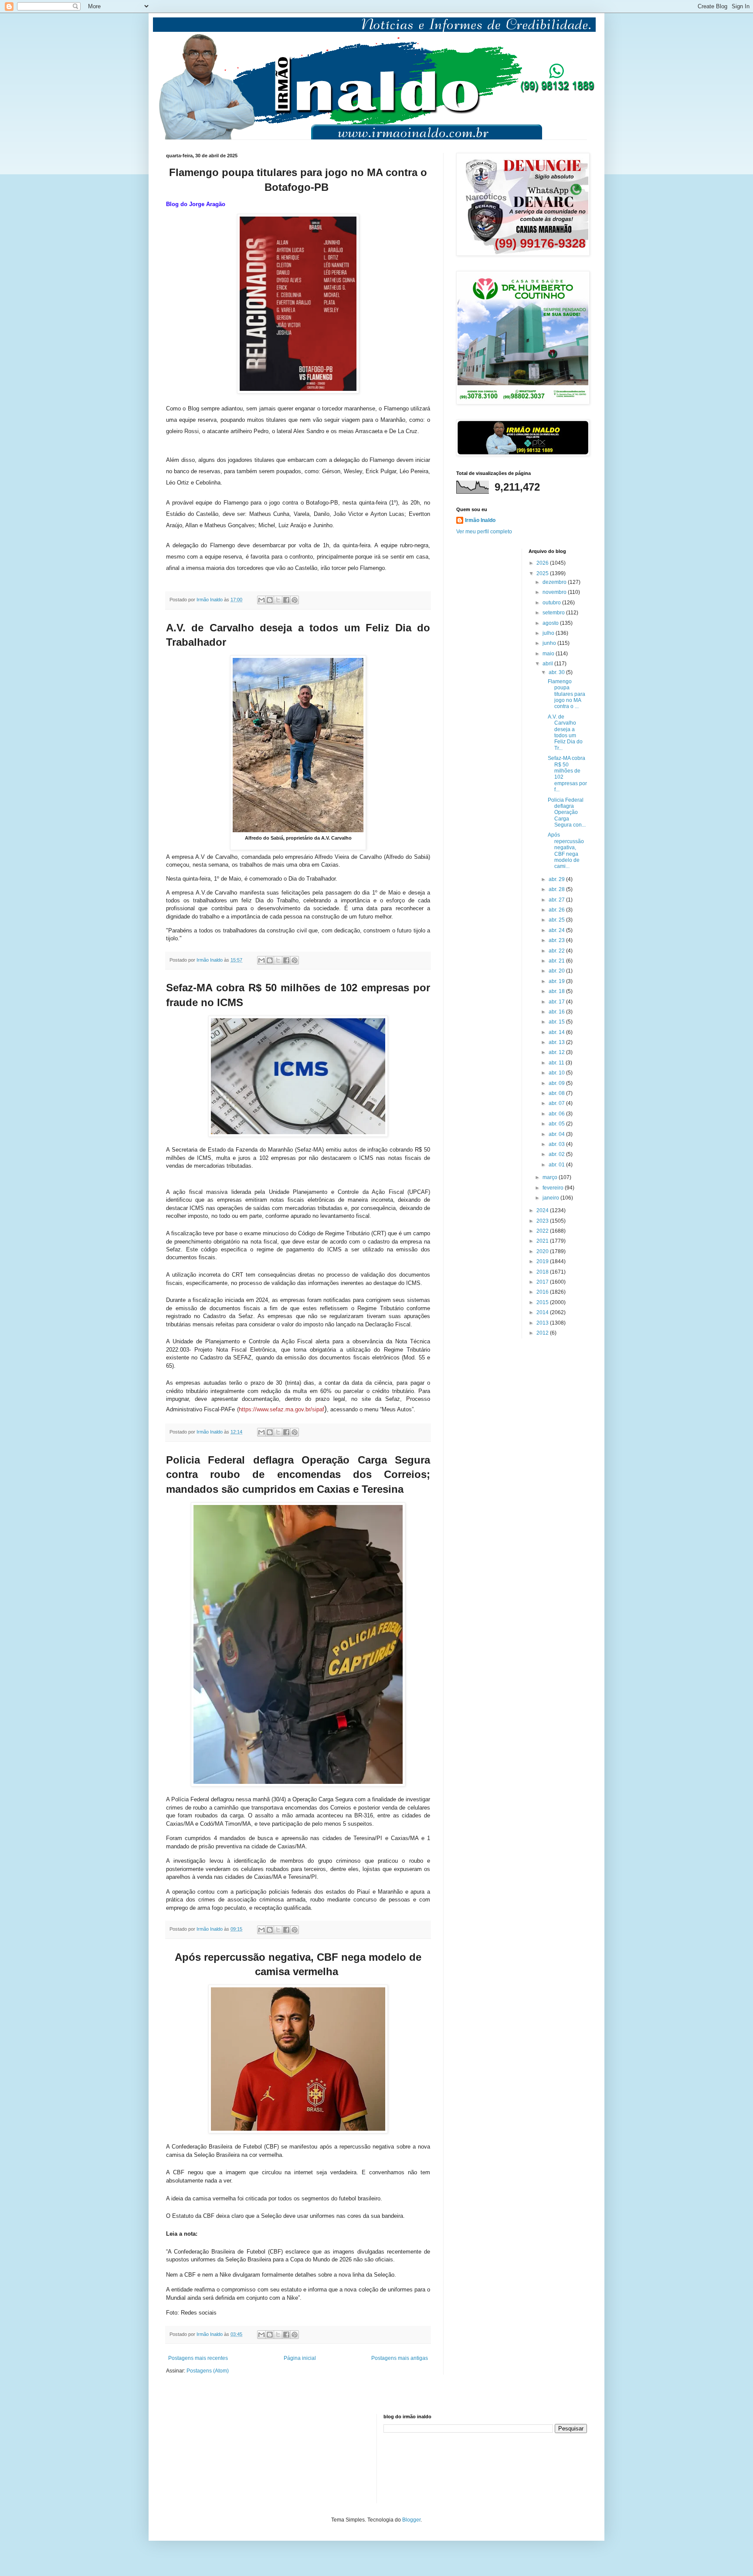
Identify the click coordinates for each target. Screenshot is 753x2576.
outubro (552, 603)
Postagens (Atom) (208, 2371)
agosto (551, 623)
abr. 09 (557, 1083)
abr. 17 (557, 1002)
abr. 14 (557, 1032)
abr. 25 (557, 920)
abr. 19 (557, 981)
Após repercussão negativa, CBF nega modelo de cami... (566, 851)
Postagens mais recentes (198, 2358)
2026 (543, 563)
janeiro (551, 1198)
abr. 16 (557, 1012)
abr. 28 (557, 889)
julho (549, 633)
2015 (543, 1302)
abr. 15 (557, 1022)
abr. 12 (557, 1052)
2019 (543, 1261)
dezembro (555, 582)
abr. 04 (557, 1134)
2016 (543, 1292)
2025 (543, 573)
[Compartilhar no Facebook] (286, 600)
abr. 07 (557, 1103)
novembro (555, 592)
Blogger (411, 2520)
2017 (543, 1282)
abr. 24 (557, 930)
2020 (543, 1251)
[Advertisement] (210, 2457)
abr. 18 (557, 991)
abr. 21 (557, 961)
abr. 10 (557, 1073)
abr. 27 (557, 900)
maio (549, 654)
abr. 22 (557, 951)
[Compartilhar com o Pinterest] (295, 600)
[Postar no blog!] (270, 600)
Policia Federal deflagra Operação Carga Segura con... (567, 813)
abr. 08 (557, 1093)
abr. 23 (557, 940)
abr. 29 (557, 879)
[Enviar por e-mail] (261, 600)
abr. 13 (557, 1042)
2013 (543, 1323)
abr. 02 (557, 1154)
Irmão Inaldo (480, 520)
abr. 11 (557, 1063)
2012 (543, 1333)
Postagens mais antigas (400, 2358)
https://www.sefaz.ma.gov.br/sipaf (282, 1409)
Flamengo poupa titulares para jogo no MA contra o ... (566, 694)
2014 (543, 1312)
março (551, 1177)
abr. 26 (557, 910)
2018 (543, 1272)
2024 (543, 1210)
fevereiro (554, 1188)
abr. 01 (557, 1165)
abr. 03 (557, 1144)
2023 (543, 1221)
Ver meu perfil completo (484, 532)
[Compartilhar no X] (278, 600)
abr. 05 (557, 1124)
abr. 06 (557, 1114)
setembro (554, 613)
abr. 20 (557, 971)
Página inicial (300, 2358)
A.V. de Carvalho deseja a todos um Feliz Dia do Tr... (565, 732)
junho (550, 643)
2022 (543, 1231)
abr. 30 (557, 672)
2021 (543, 1241)
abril (548, 664)
